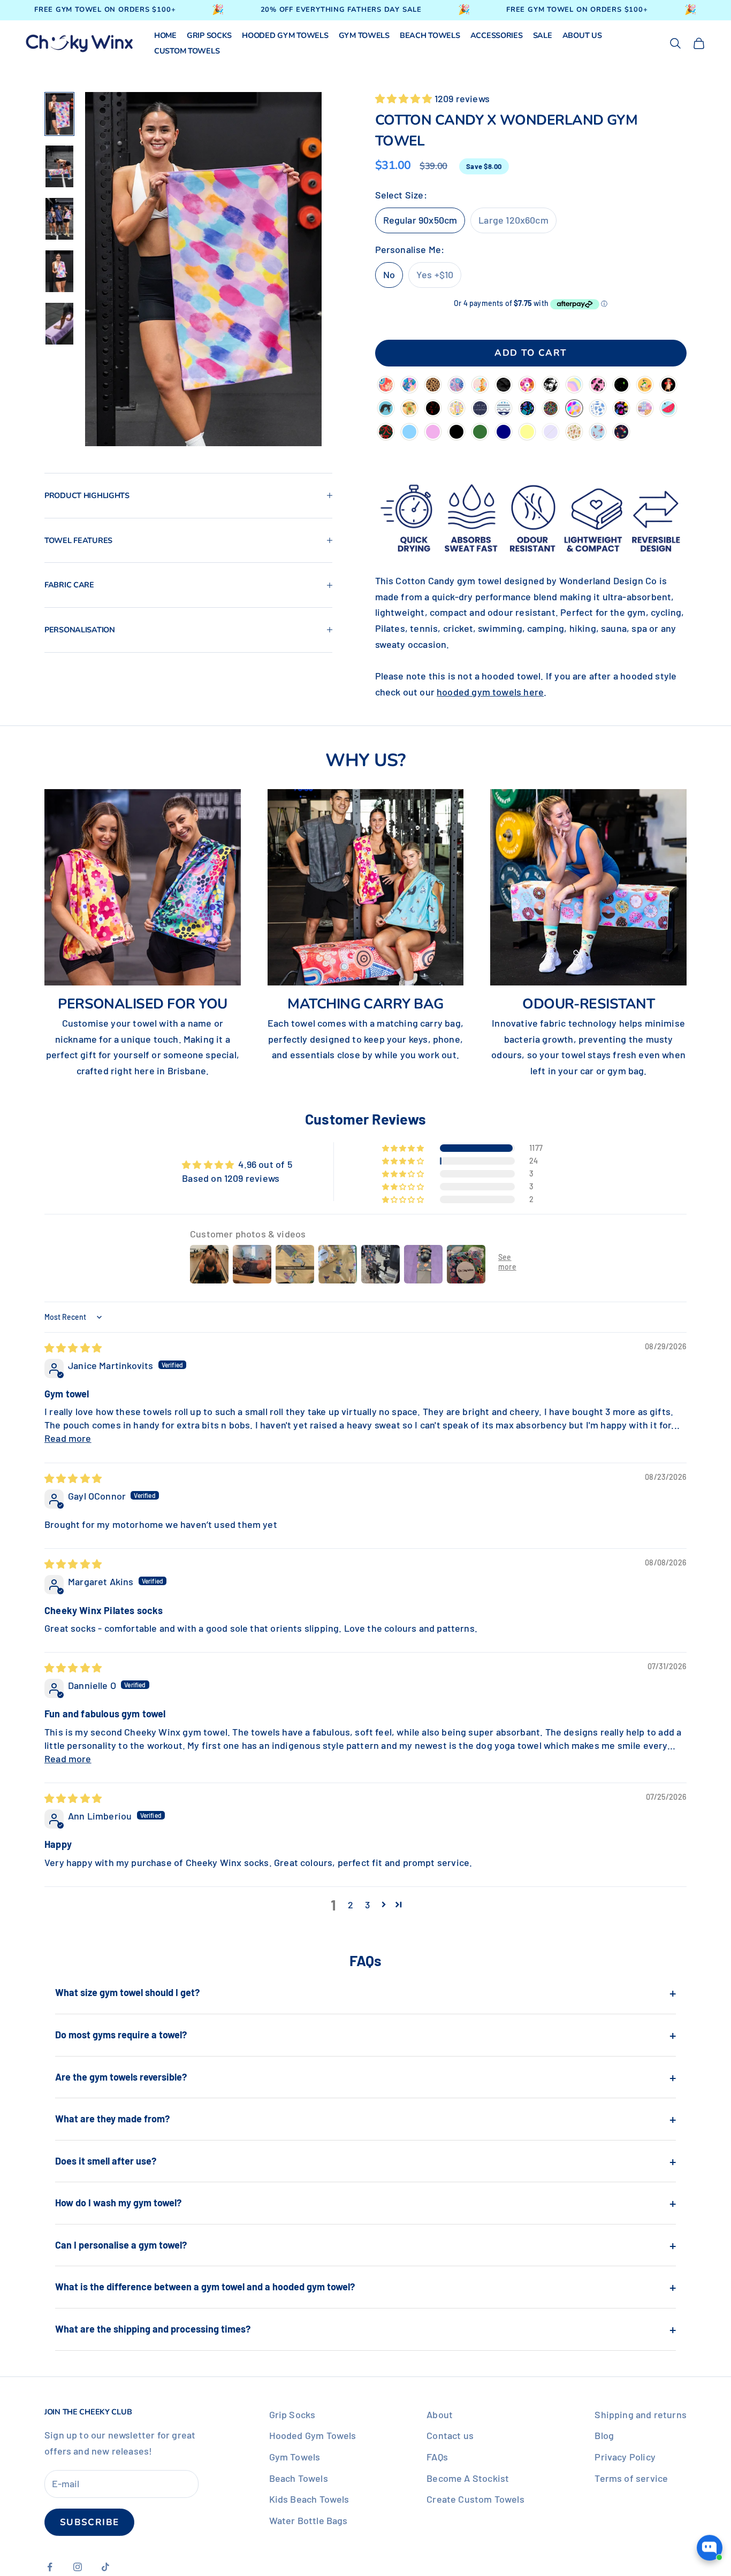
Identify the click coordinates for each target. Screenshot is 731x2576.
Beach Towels (299, 2478)
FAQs (437, 2457)
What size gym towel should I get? (365, 1992)
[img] (73, 1348)
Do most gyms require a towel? (365, 2035)
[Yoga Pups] (386, 409)
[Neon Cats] (621, 409)
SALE (543, 36)
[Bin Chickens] (645, 386)
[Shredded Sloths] (668, 386)
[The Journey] (480, 386)
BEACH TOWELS (430, 36)
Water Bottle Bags (309, 2520)
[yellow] (527, 433)
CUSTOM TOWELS (187, 51)
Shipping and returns (641, 2414)
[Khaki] (480, 433)
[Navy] (504, 433)
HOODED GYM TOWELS (285, 36)
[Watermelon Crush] (668, 409)
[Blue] (409, 433)
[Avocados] (409, 409)
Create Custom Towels (475, 2499)
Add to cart (531, 353)
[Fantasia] (409, 386)
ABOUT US (582, 36)
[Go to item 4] (59, 271)
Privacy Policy (625, 2457)
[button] (405, 98)
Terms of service (631, 2478)
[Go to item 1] (59, 114)
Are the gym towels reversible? (365, 2077)
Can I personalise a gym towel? (365, 2245)
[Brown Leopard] (433, 386)
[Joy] (456, 386)
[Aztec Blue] (480, 409)
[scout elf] (598, 433)
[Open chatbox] (710, 2556)
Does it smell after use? (365, 2161)
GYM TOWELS (364, 36)
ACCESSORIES (497, 36)
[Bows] (386, 433)
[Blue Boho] (504, 409)
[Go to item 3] (59, 219)
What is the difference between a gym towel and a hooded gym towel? (365, 2287)
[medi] (598, 409)
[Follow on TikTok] (105, 2567)
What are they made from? (365, 2119)
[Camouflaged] (504, 386)
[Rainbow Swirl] (574, 386)
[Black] (456, 433)
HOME (165, 36)
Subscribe (89, 2522)
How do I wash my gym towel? (365, 2203)
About (440, 2414)
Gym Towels (295, 2457)
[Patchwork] (645, 409)
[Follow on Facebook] (50, 2567)
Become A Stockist (468, 2478)
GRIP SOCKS (209, 36)
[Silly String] (551, 409)
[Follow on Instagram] (78, 2567)
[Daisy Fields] (527, 386)
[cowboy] (574, 433)
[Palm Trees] (551, 386)
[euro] (456, 409)
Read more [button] (68, 1438)
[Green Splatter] (621, 386)
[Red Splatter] (433, 409)
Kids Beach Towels (309, 2499)
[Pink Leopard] (598, 386)
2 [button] (351, 1905)
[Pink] (433, 433)
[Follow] (386, 386)
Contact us (450, 2435)
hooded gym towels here (490, 692)
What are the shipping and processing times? (365, 2329)
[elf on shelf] (621, 433)
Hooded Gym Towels (313, 2435)
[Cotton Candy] (574, 409)
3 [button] (367, 1905)
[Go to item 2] (59, 166)
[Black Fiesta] (527, 409)
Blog (604, 2435)
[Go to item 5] (59, 324)
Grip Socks (292, 2414)
